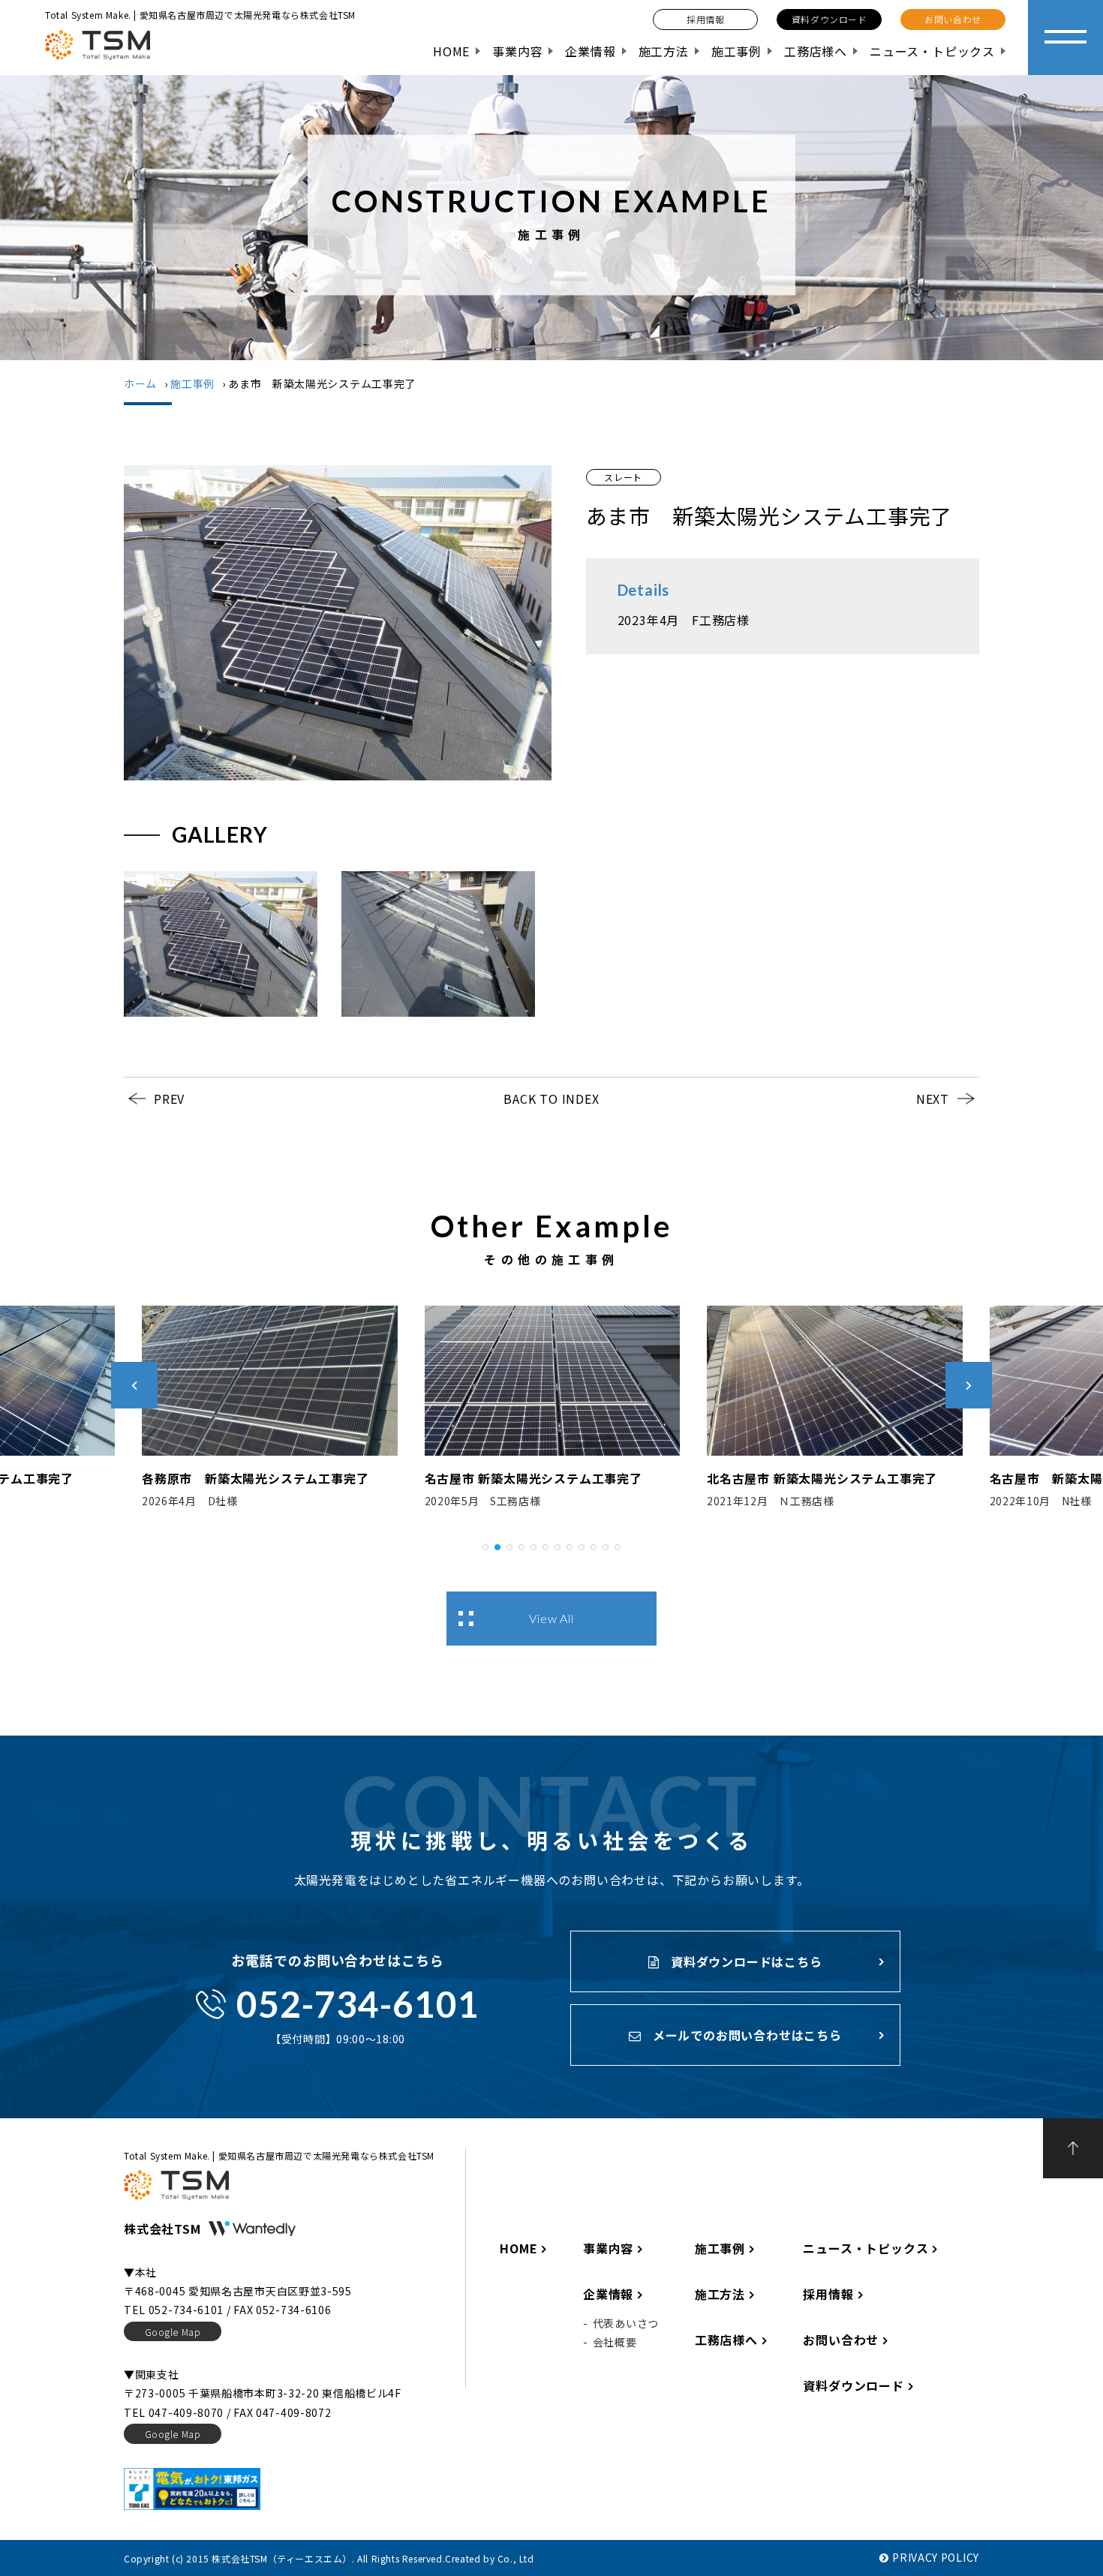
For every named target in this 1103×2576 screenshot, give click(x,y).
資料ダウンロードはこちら (744, 1961)
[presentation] (134, 1385)
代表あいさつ (626, 2323)
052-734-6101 (358, 2004)
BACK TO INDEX (551, 1099)
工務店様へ (816, 51)
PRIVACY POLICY (936, 2557)
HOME (451, 51)
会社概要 (615, 2342)
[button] (485, 1545)
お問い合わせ (841, 2340)
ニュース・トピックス (932, 51)
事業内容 (517, 51)
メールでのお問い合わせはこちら (745, 2035)
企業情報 (590, 51)
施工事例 (736, 51)
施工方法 (664, 51)
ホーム (140, 383)
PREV (169, 1099)
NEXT (933, 1099)
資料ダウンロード (853, 2385)
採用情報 (828, 2294)
